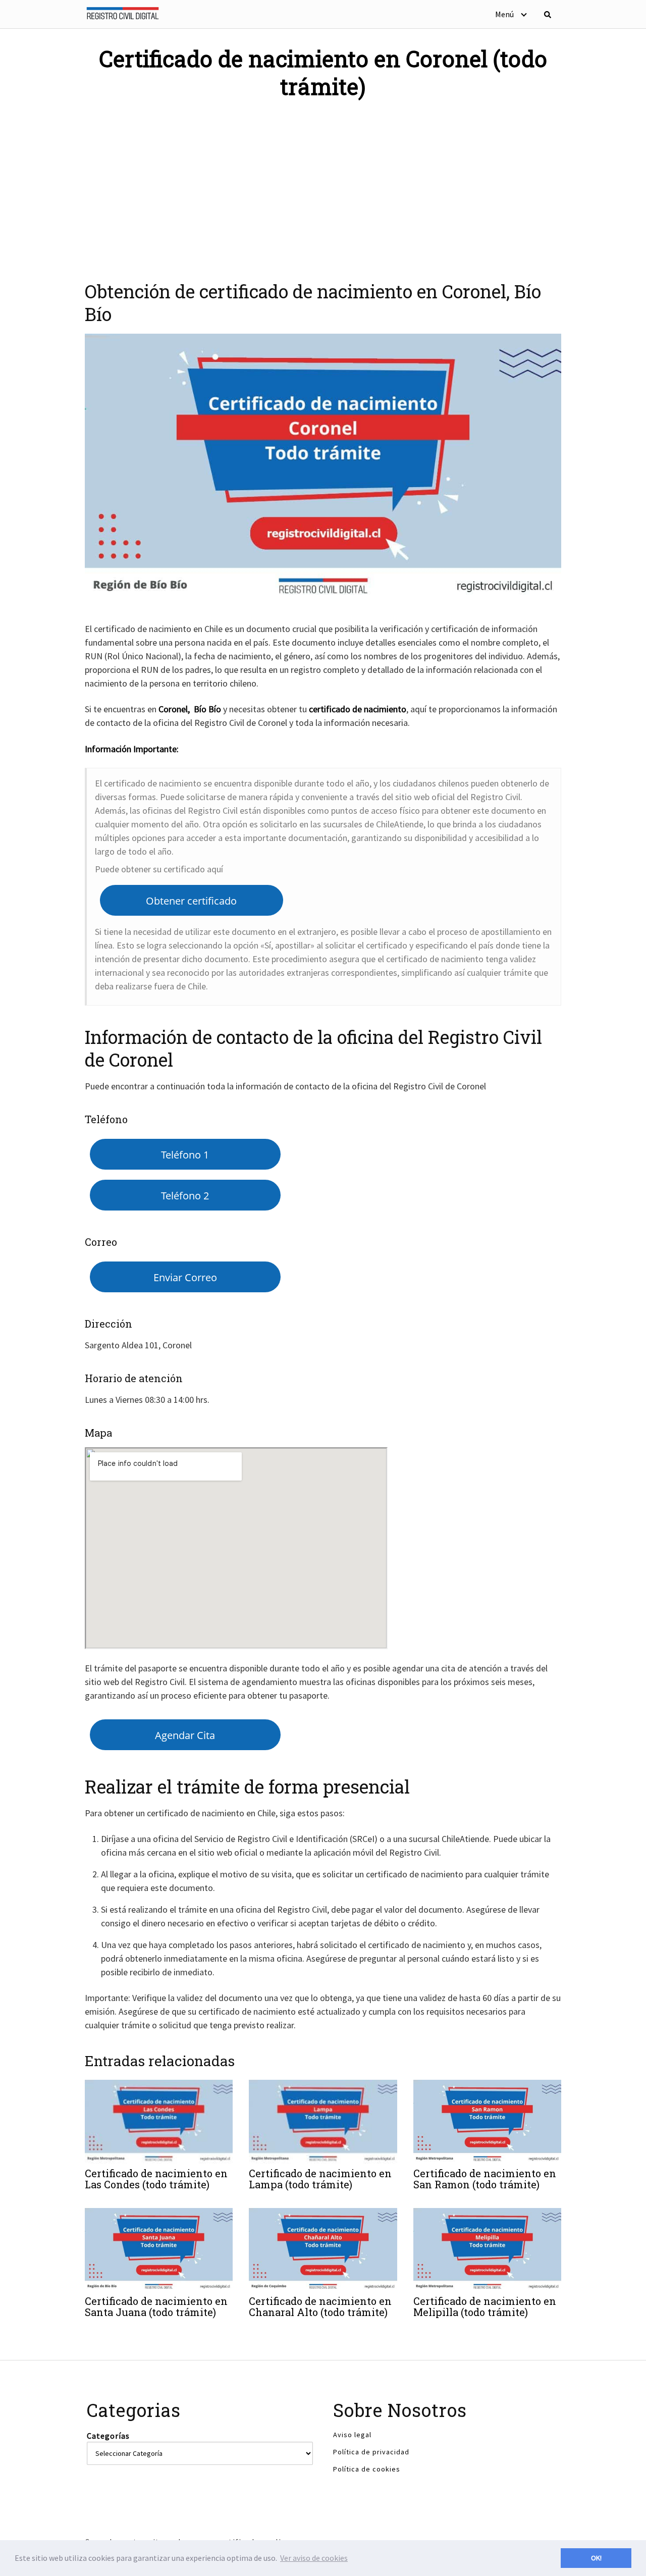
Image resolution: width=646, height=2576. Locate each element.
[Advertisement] (323, 184)
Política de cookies (367, 2469)
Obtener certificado (191, 901)
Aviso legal (352, 2435)
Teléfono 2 (185, 1195)
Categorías (108, 2436)
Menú (504, 14)
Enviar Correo (185, 1277)
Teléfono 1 (185, 1154)
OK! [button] (596, 2558)
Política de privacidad (371, 2452)
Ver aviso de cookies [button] (314, 2558)
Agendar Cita (185, 1735)
